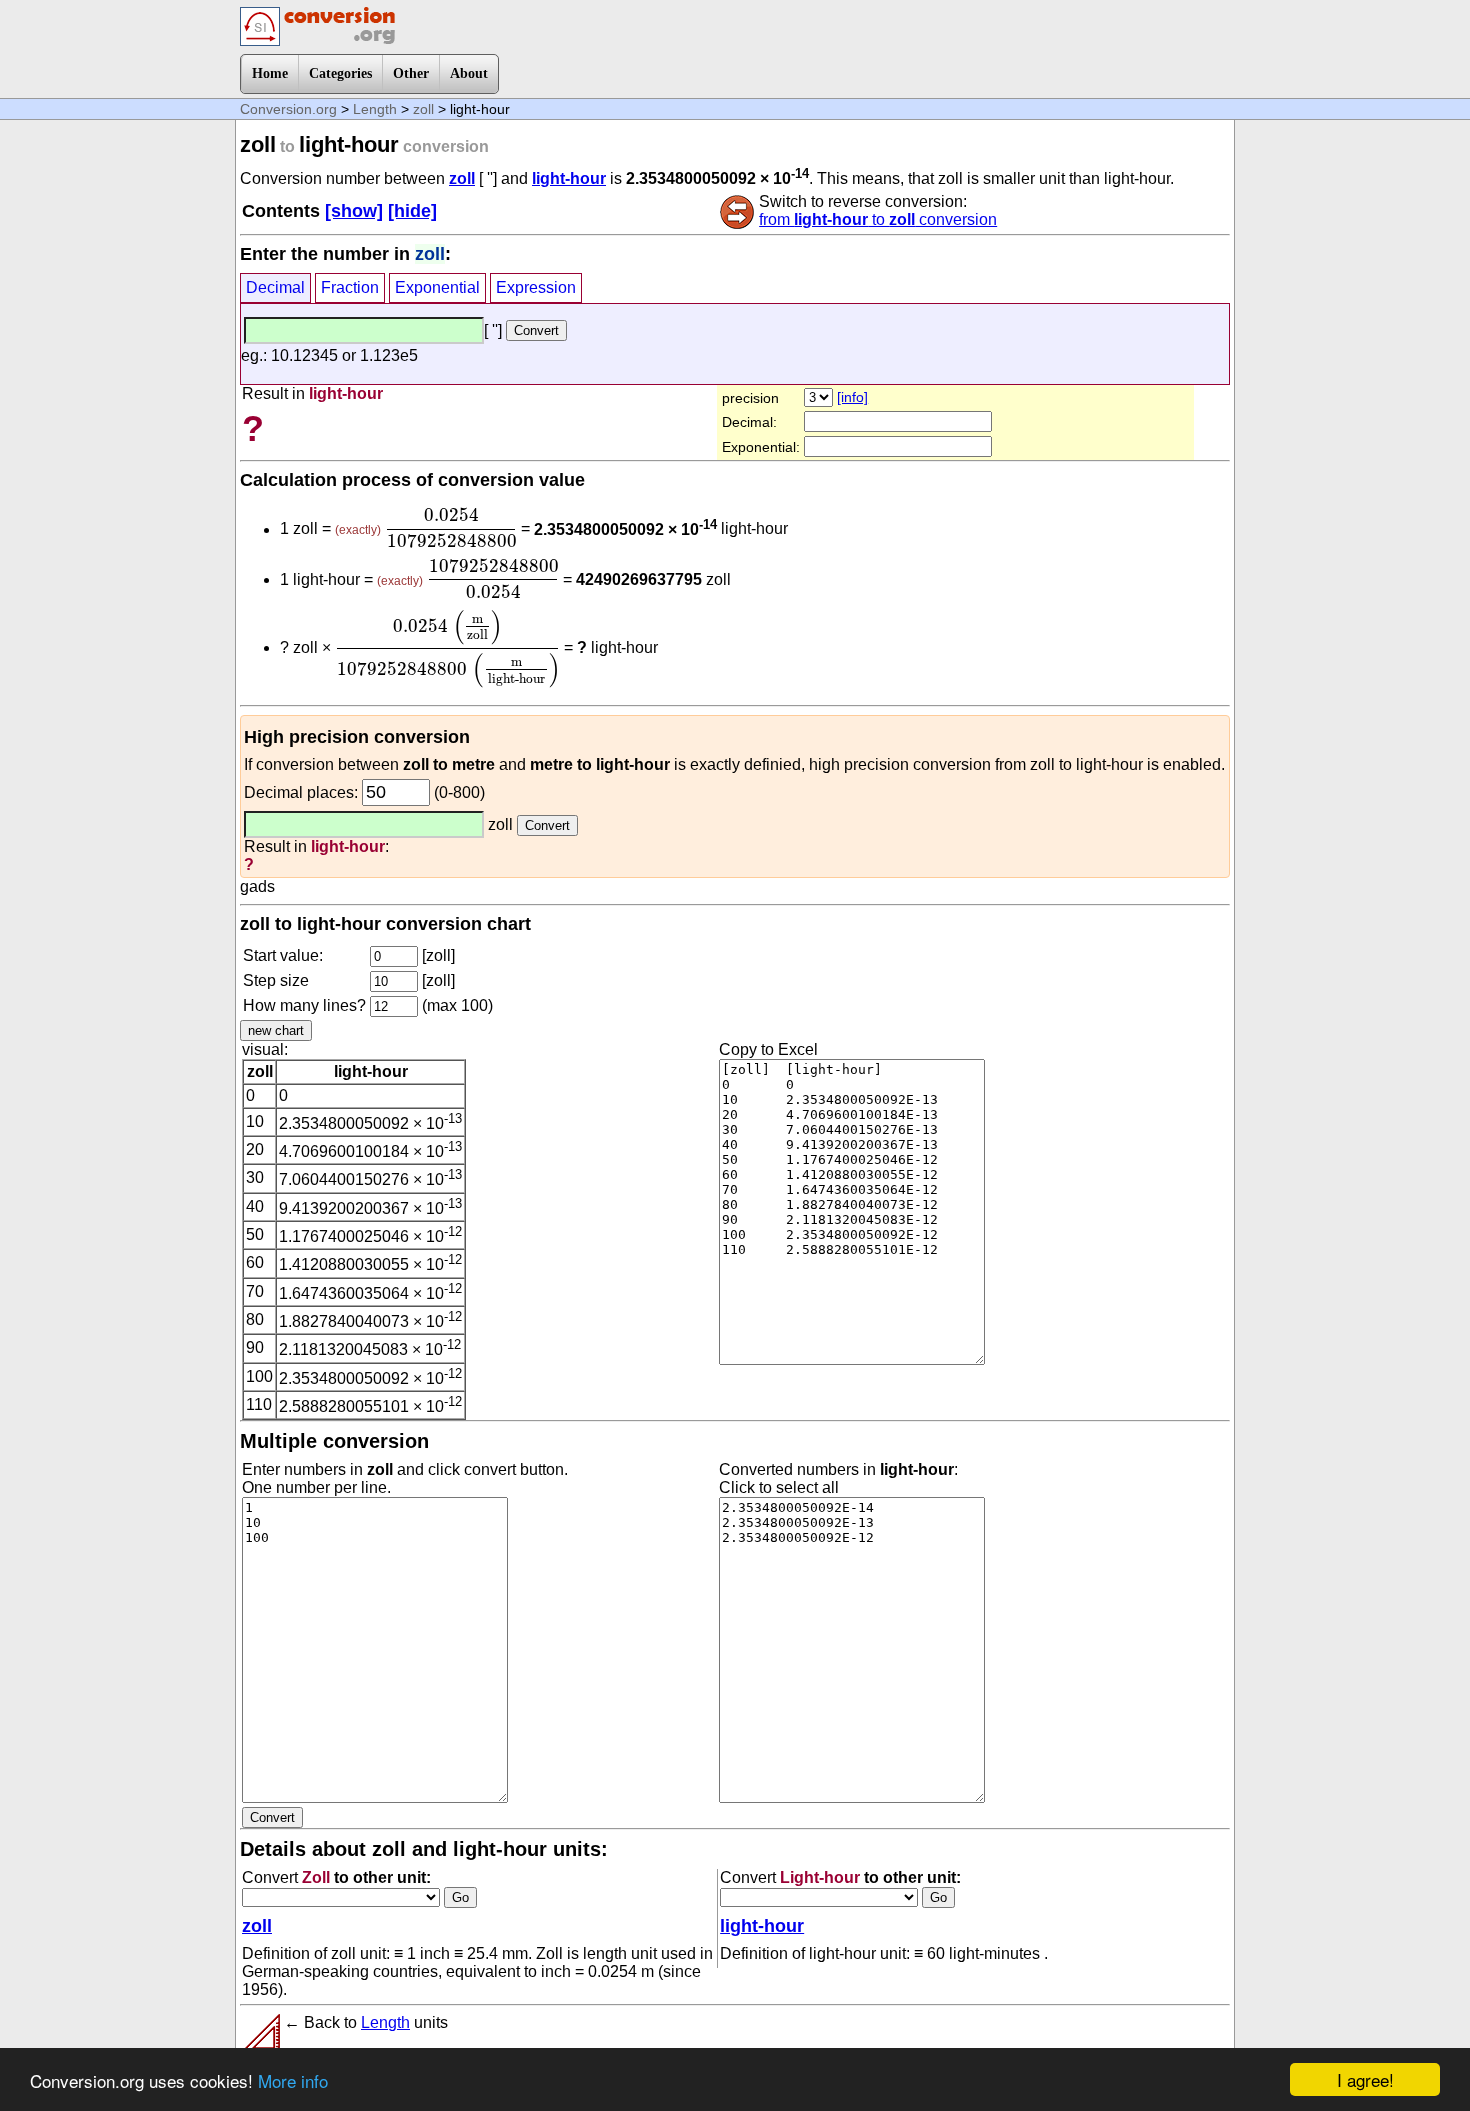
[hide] (412, 211)
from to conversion (878, 219)
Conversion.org (288, 109)
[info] (852, 397)
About (469, 73)
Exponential (437, 287)
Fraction (350, 287)
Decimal (275, 287)
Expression (536, 287)
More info (293, 2080)
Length (375, 109)
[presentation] (451, 528)
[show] (354, 211)
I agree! (1365, 2079)
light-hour (569, 178)
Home (270, 73)
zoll (423, 109)
